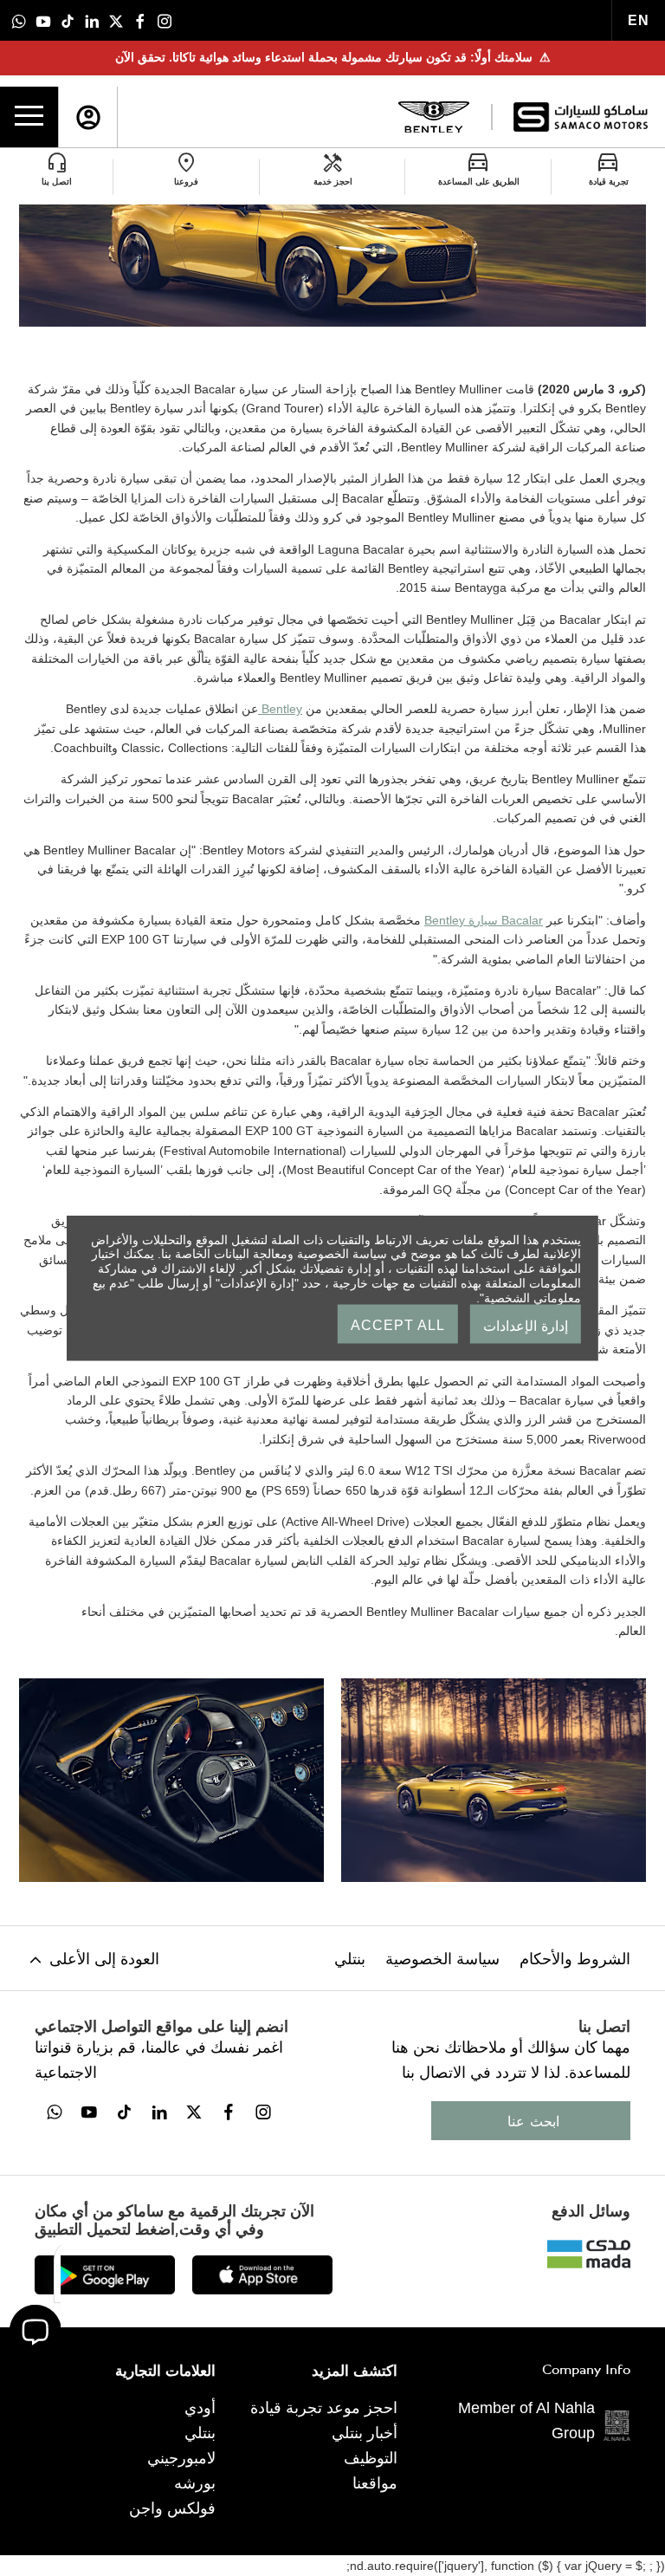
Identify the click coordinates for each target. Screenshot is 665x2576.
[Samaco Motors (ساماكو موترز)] (581, 117)
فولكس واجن (172, 2508)
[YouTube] (43, 20)
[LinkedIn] (92, 20)
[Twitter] (116, 20)
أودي (200, 2408)
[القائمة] (29, 117)
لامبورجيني (181, 2458)
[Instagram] (165, 20)
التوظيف (371, 2458)
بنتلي (350, 1959)
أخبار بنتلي (365, 2433)
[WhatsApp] (19, 20)
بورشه (195, 2483)
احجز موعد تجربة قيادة (324, 2408)
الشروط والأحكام (575, 1959)
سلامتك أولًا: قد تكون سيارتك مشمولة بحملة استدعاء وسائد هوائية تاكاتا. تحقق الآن (333, 57)
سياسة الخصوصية (442, 1959)
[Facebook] (140, 20)
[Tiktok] (68, 20)
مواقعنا (375, 2483)
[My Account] (88, 117)
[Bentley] (434, 117)
